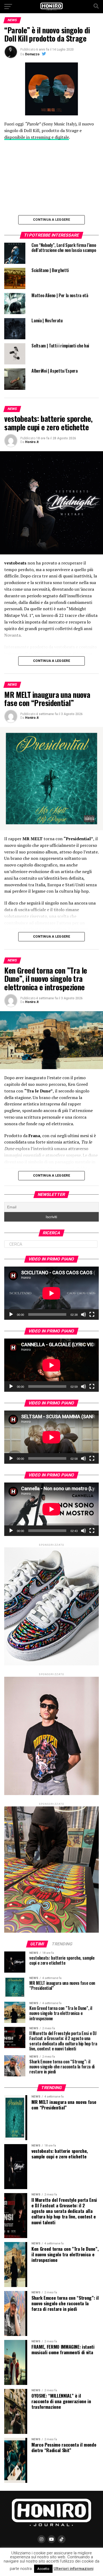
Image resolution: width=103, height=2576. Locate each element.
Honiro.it (32, 442)
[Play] (11, 1314)
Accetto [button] (43, 2569)
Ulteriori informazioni (74, 2569)
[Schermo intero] (92, 1314)
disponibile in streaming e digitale (37, 137)
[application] (51, 1293)
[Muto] (83, 1314)
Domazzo (32, 54)
